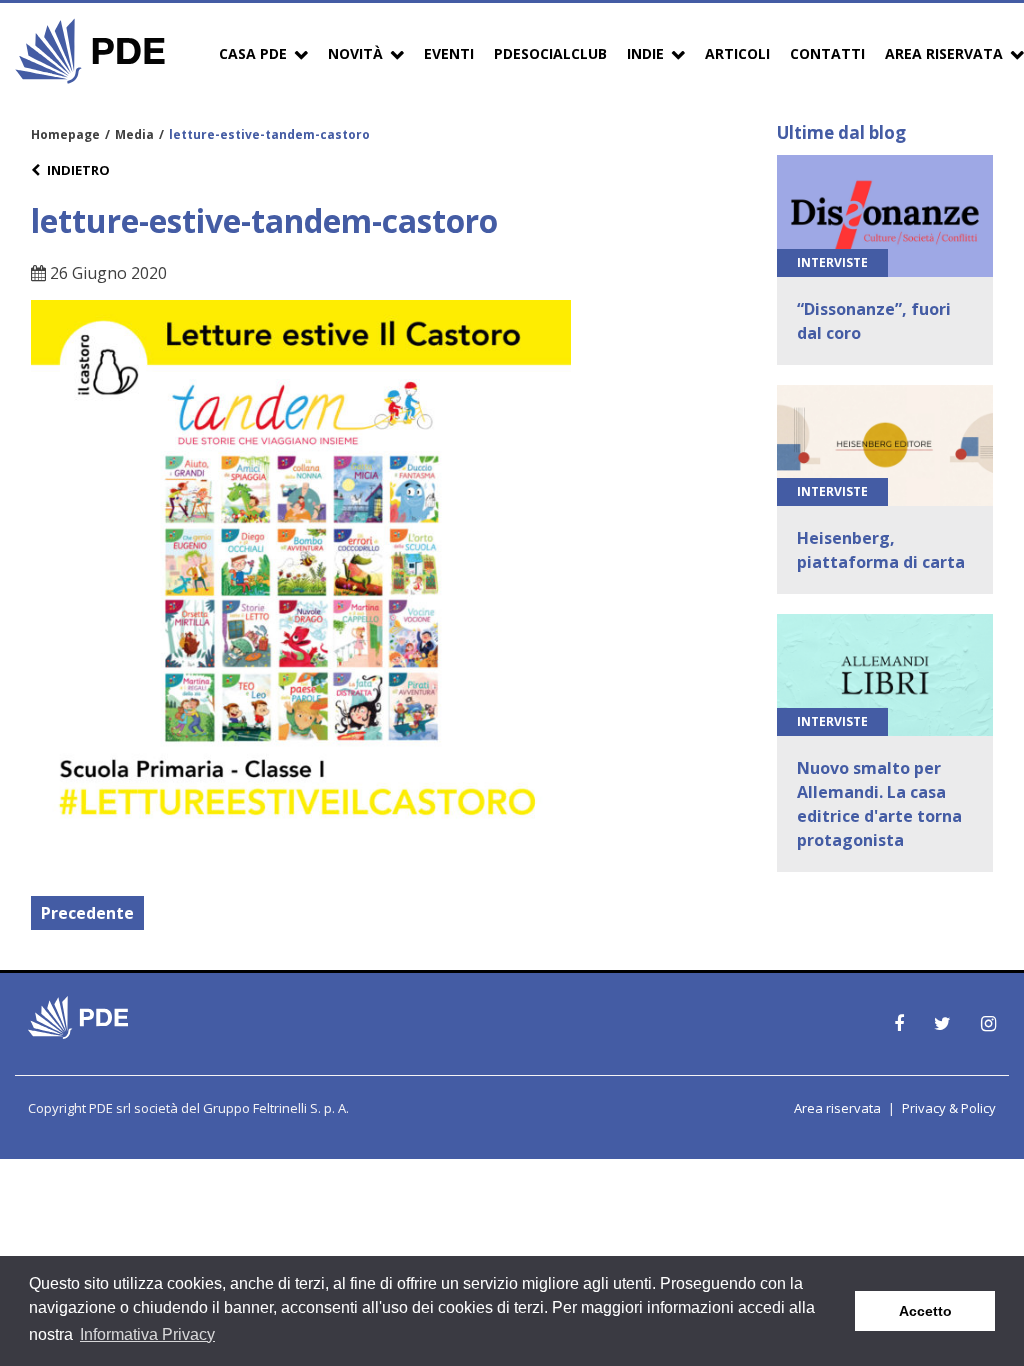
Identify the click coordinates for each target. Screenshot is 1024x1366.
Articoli (737, 53)
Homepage (65, 134)
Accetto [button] (925, 1311)
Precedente (87, 913)
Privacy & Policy (949, 1108)
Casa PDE (253, 53)
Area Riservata (944, 53)
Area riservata (837, 1108)
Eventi (449, 53)
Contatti (827, 53)
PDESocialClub (550, 53)
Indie (645, 53)
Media (134, 134)
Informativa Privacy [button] (147, 1334)
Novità (355, 53)
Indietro (78, 170)
